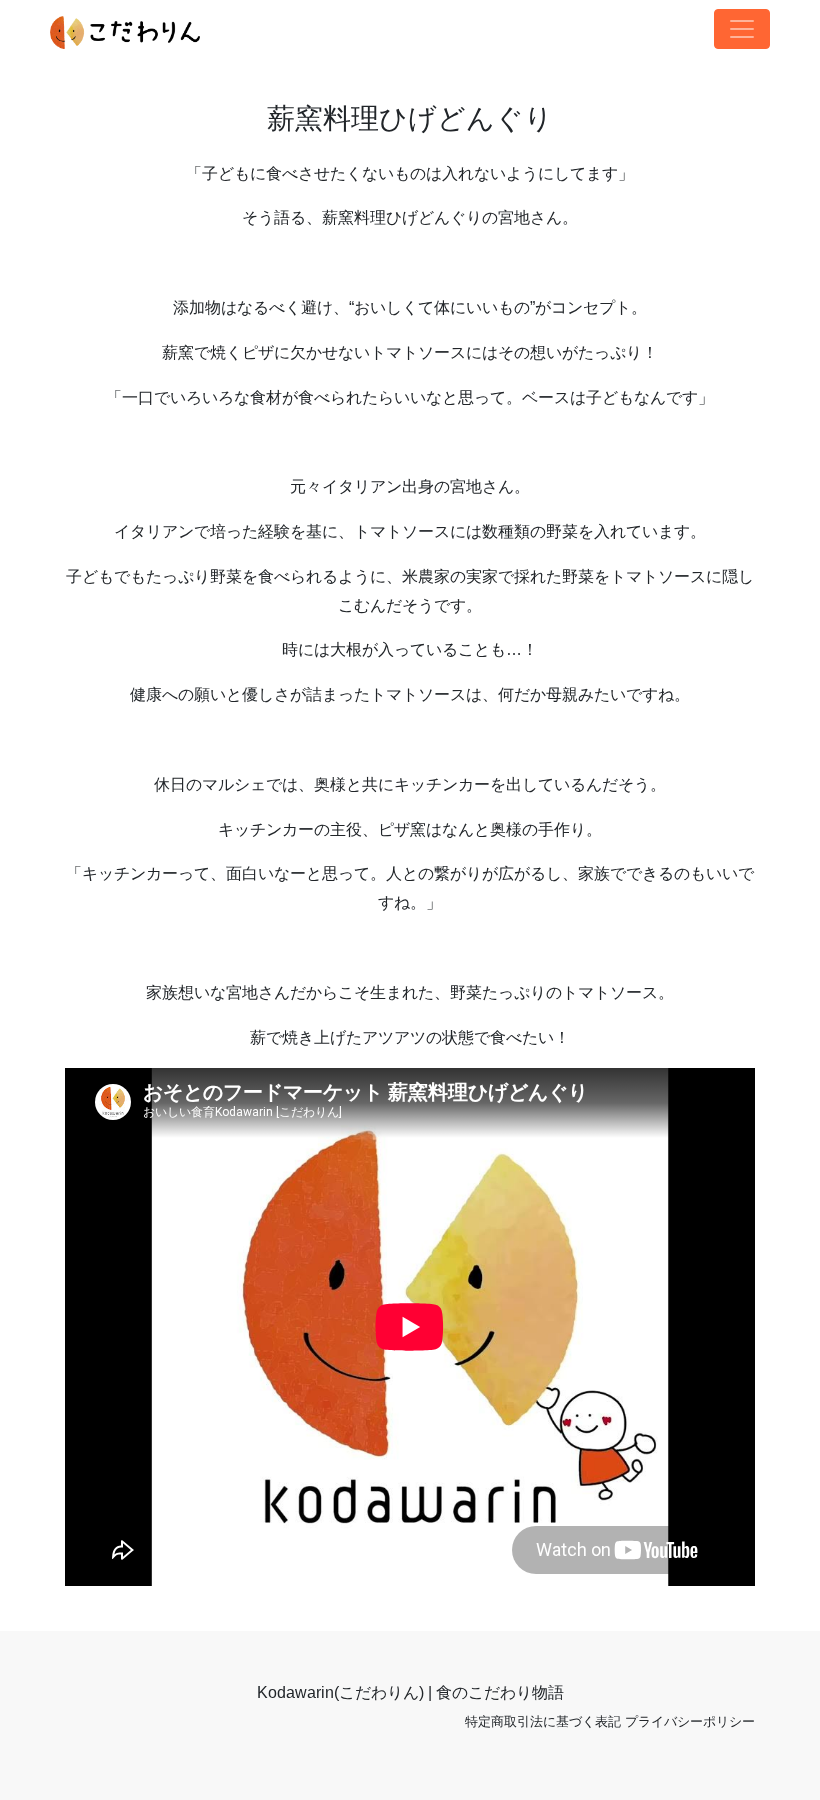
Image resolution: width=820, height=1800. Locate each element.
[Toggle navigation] (742, 29)
